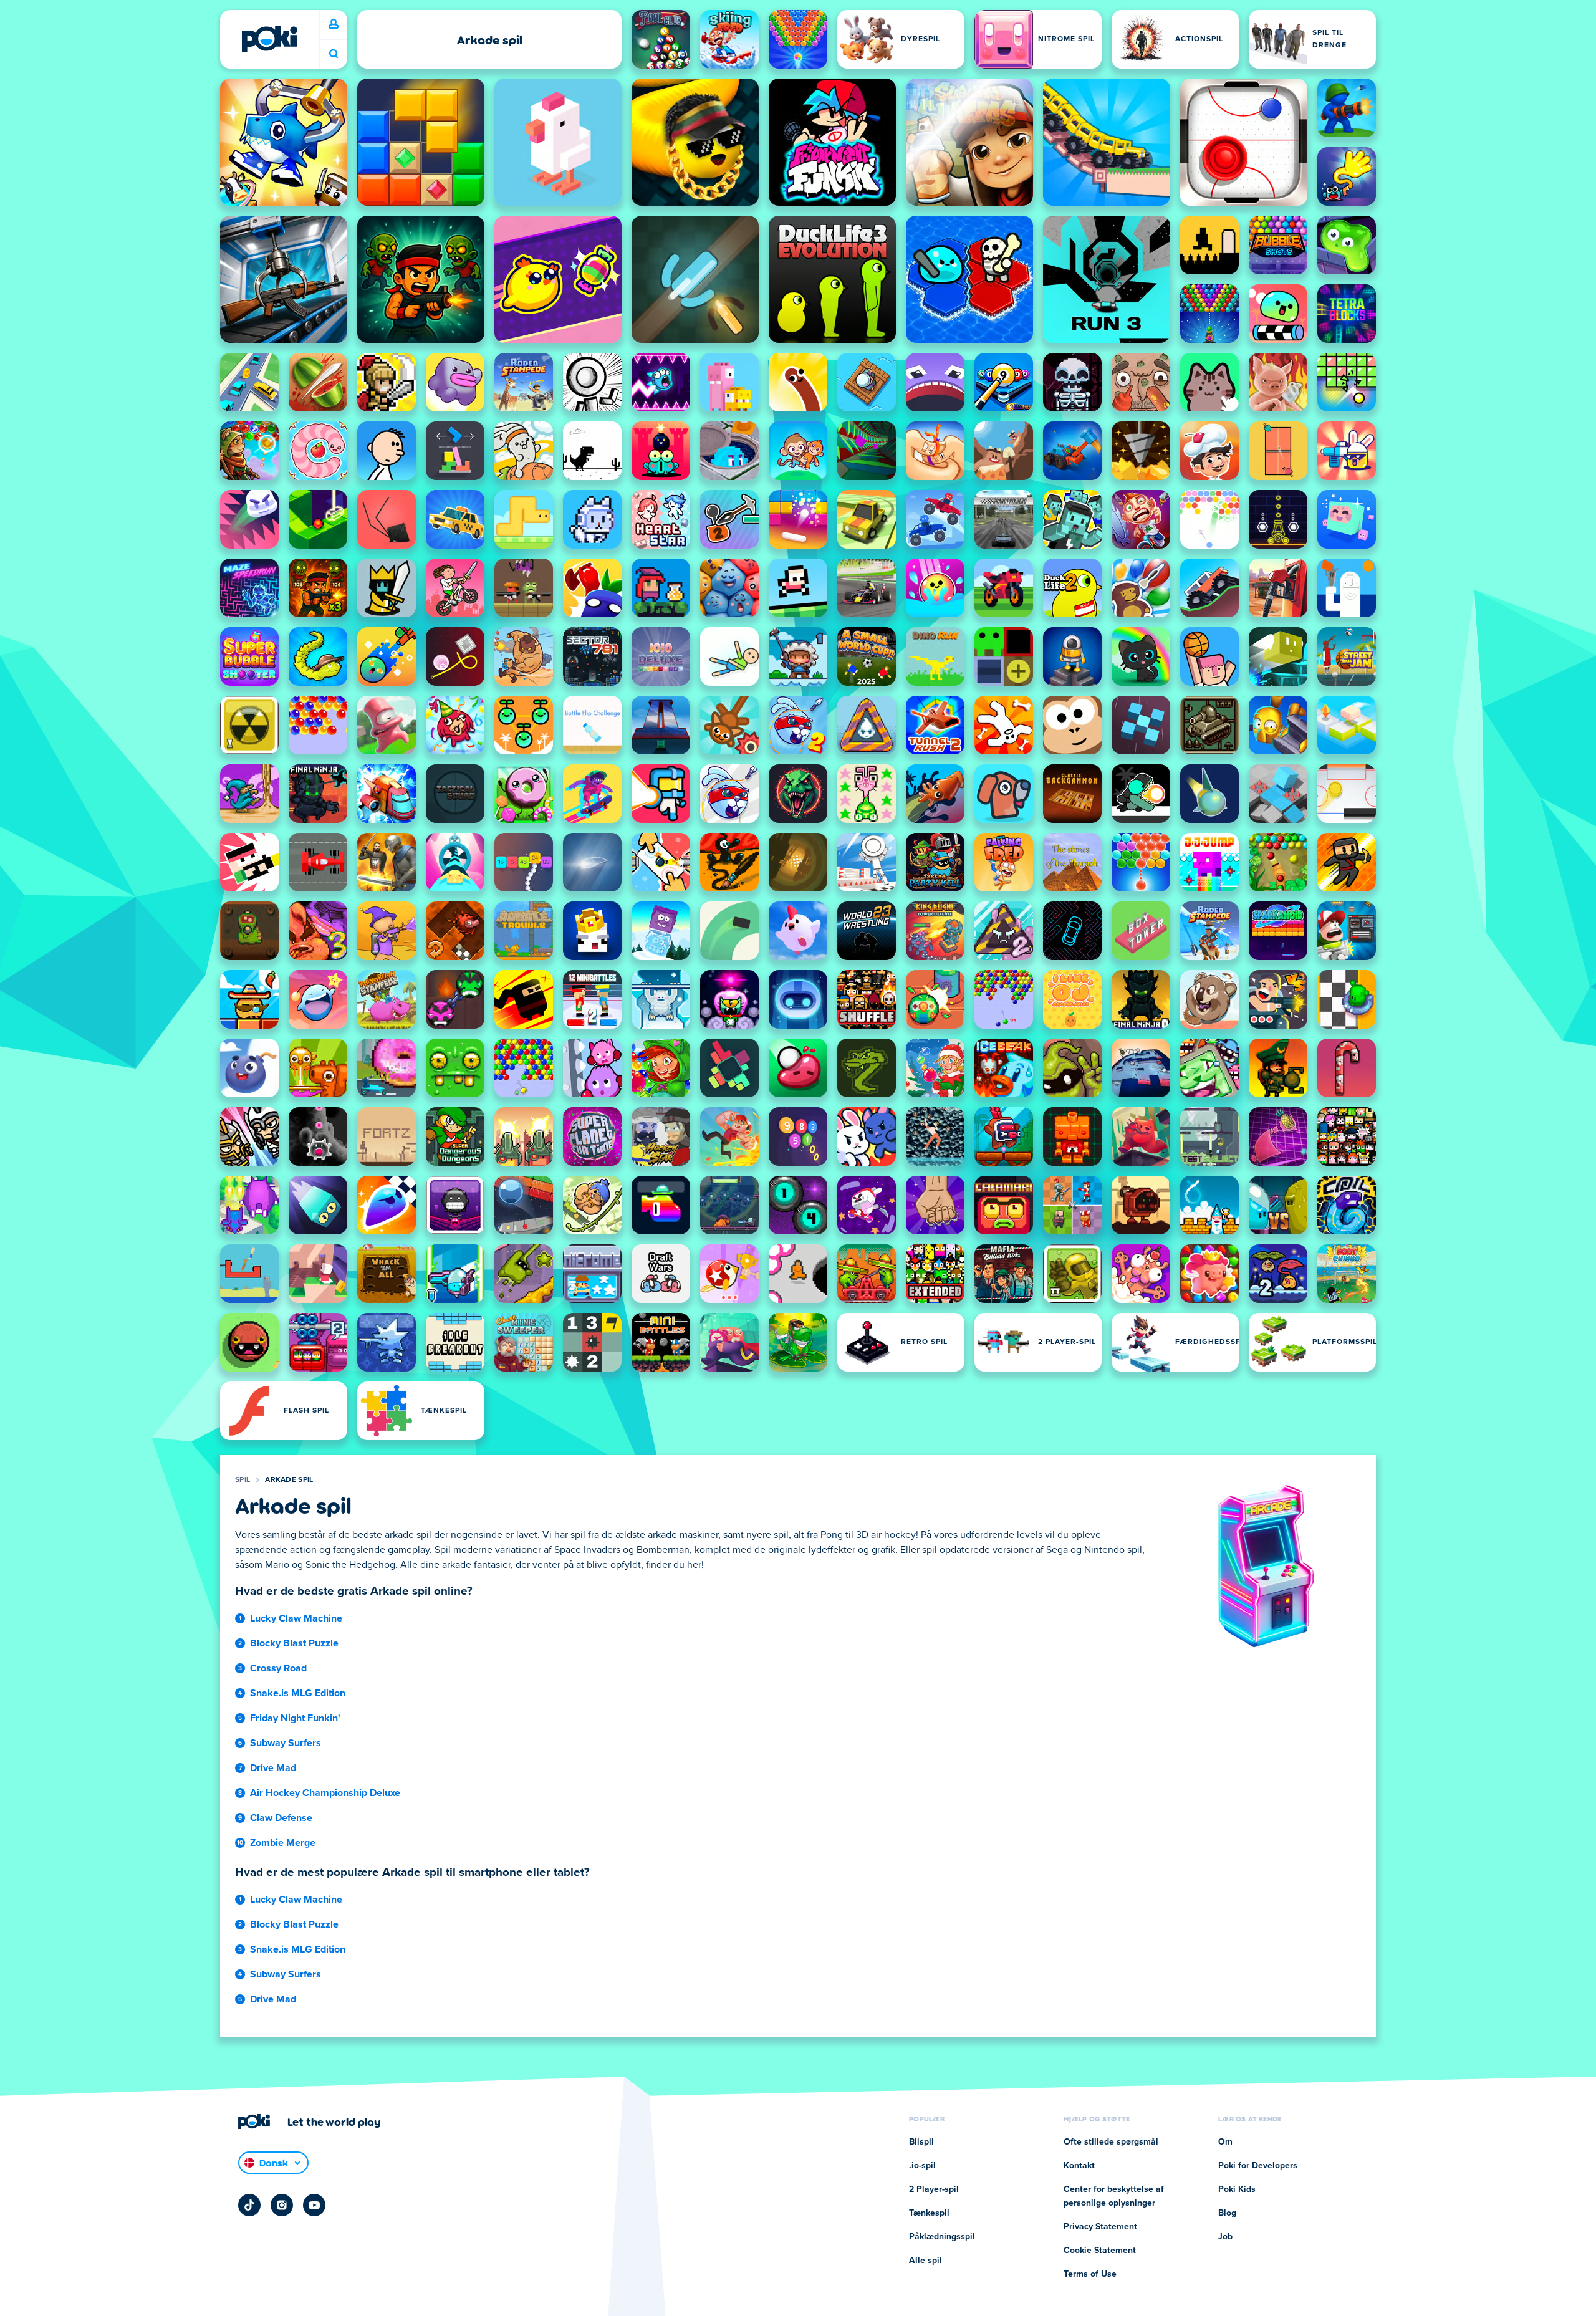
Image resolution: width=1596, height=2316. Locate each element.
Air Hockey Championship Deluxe (325, 1793)
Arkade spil (289, 1480)
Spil (243, 1480)
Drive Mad (273, 1768)
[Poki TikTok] (249, 2205)
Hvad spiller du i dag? (334, 54)
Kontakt (1079, 2166)
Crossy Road (278, 1668)
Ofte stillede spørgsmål (1111, 2142)
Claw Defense (281, 1818)
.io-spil (922, 2166)
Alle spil (925, 2261)
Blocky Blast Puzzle (294, 1643)
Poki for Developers (1258, 2166)
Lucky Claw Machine (296, 1618)
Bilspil (921, 2142)
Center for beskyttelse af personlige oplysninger (1114, 2196)
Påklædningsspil (942, 2237)
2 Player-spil (934, 2189)
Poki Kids (1237, 2189)
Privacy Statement (1100, 2227)
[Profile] (334, 24)
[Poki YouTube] (314, 2205)
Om (1225, 2142)
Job (1225, 2237)
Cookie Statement (1100, 2251)
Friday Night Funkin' (295, 1718)
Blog (1227, 2213)
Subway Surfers (286, 1743)
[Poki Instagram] (282, 2205)
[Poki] (269, 39)
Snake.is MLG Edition (298, 1693)
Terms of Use (1090, 2274)
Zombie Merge (283, 1843)
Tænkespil (929, 2213)
